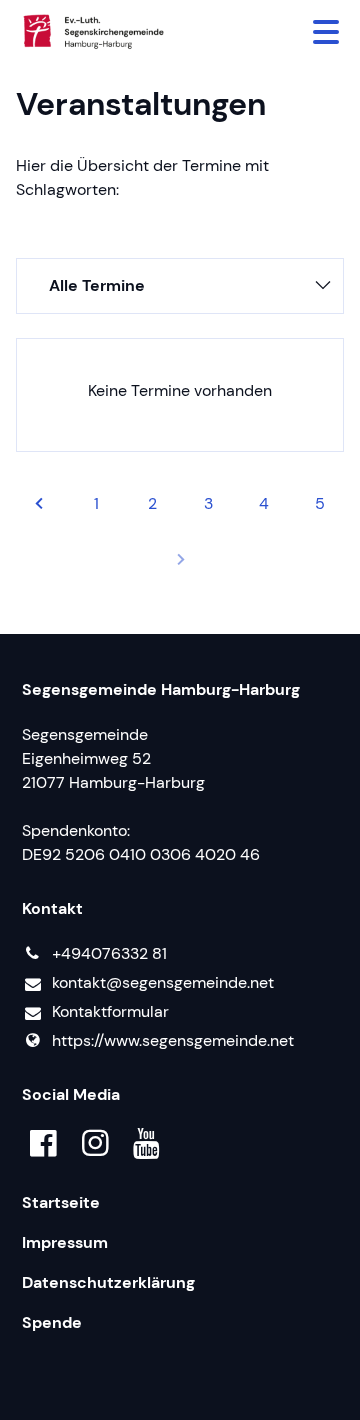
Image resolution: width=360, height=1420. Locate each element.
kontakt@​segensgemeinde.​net (163, 982)
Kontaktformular (110, 1011)
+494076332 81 (109, 953)
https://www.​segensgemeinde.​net (173, 1040)
